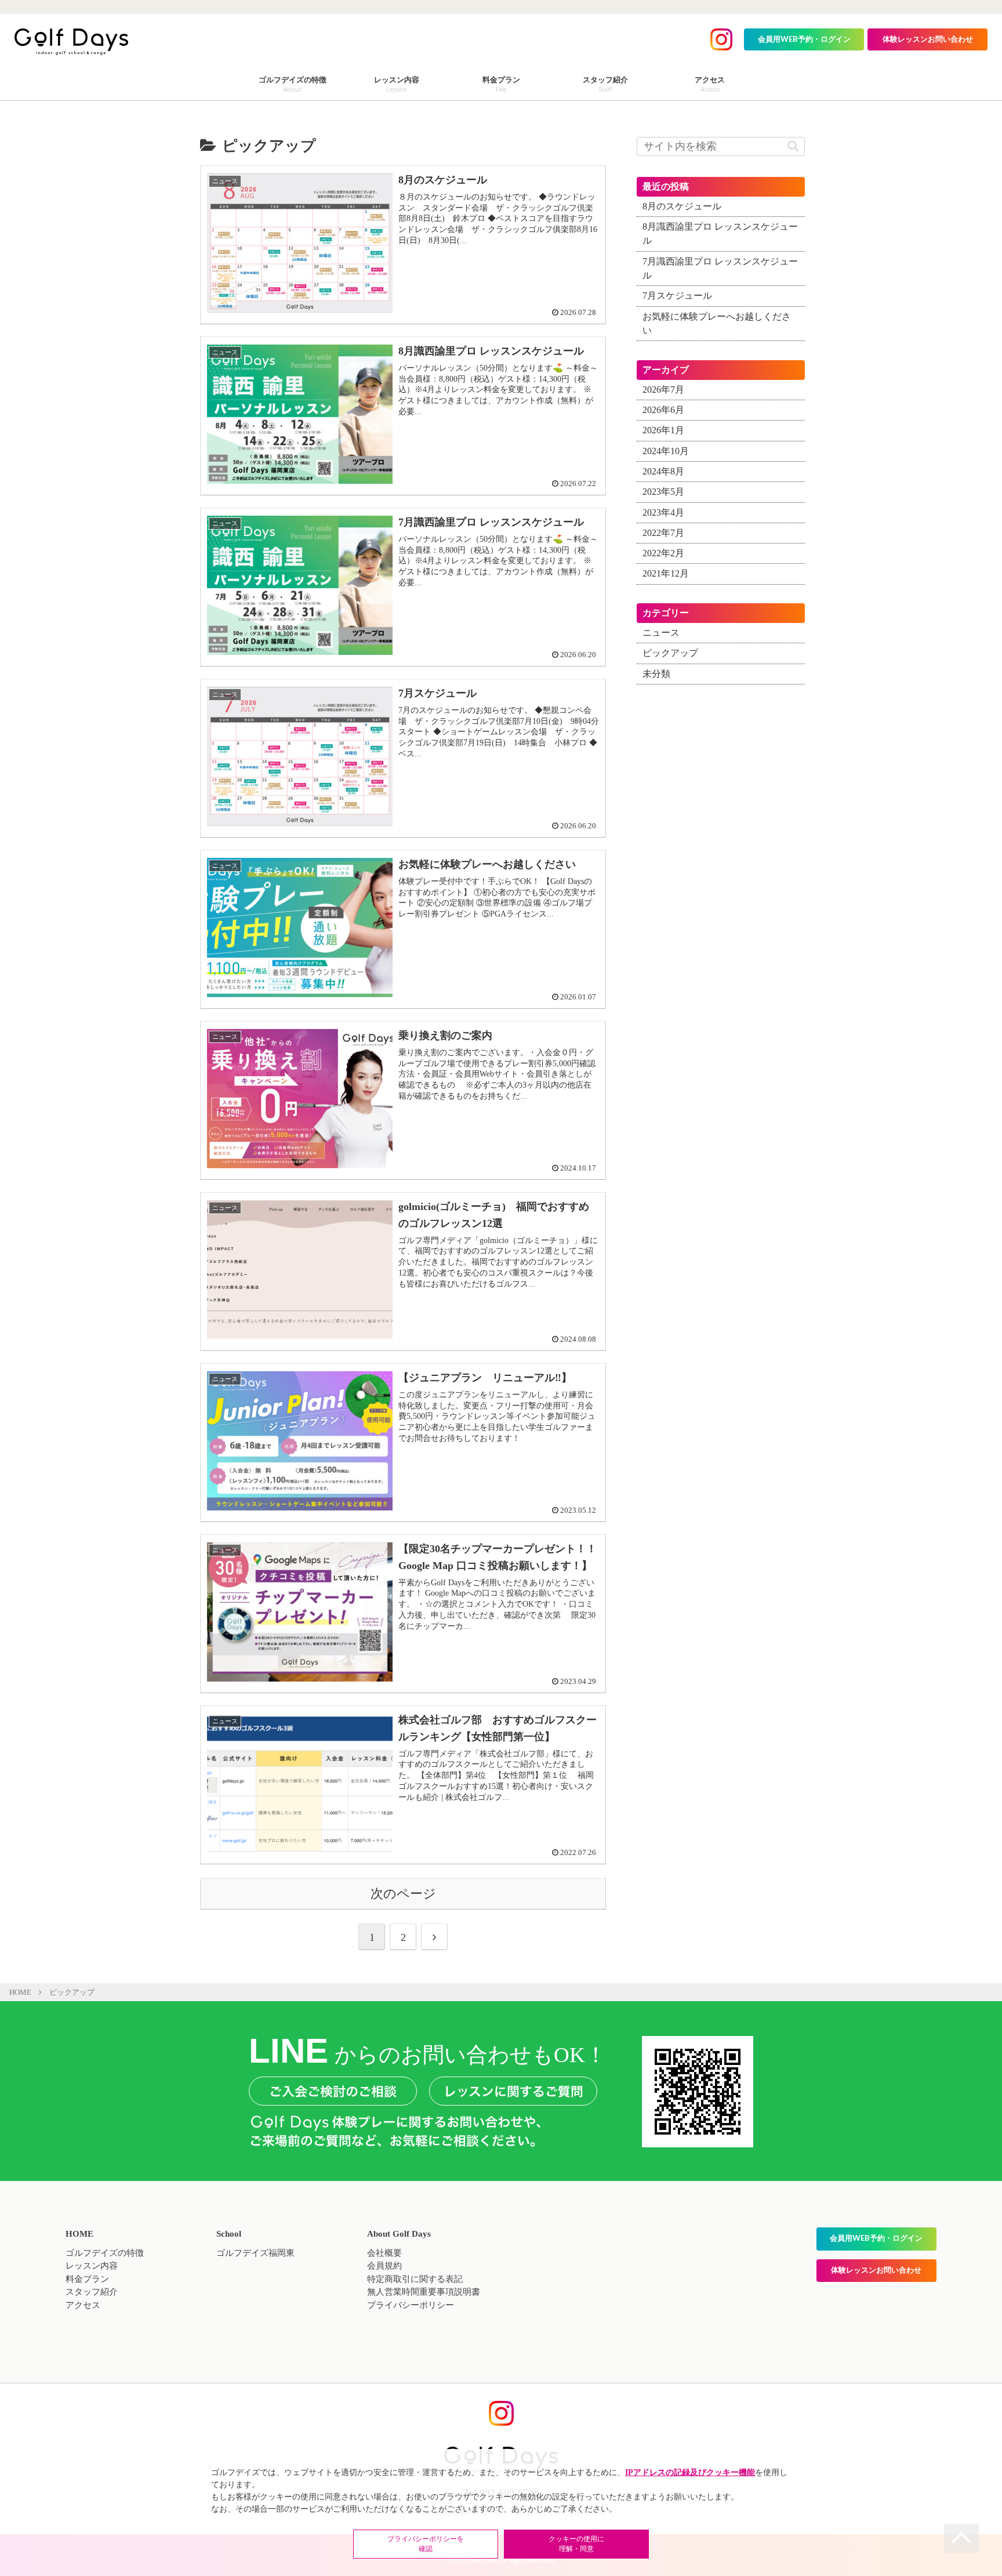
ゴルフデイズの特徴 (105, 2253)
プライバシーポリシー (411, 2305)
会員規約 (384, 2266)
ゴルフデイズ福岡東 (255, 2253)
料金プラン (87, 2279)
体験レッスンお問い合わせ (928, 40)
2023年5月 (663, 492)
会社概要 (384, 2253)
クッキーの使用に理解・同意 (576, 2544)
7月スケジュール (677, 296)
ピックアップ (670, 653)
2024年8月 (663, 472)
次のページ (403, 1894)
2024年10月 (666, 451)
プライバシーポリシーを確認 (426, 2544)
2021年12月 (666, 574)
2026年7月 (663, 390)
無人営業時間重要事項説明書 (424, 2292)
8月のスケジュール (682, 206)
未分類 (656, 674)
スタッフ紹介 (92, 2292)
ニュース (661, 633)
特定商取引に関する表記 (415, 2279)
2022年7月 (663, 533)
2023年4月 (663, 512)
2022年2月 (663, 553)
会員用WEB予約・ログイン (804, 40)
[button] (793, 146)
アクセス (83, 2305)
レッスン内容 (92, 2266)
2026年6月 (663, 410)
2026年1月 (663, 430)
